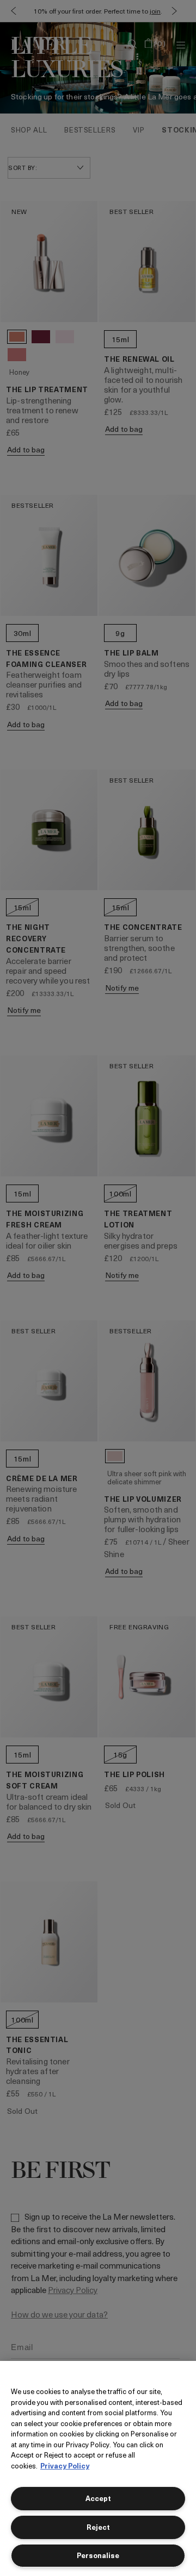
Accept (98, 2498)
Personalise (98, 2555)
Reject (98, 2527)
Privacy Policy (65, 2465)
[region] (98, 2468)
